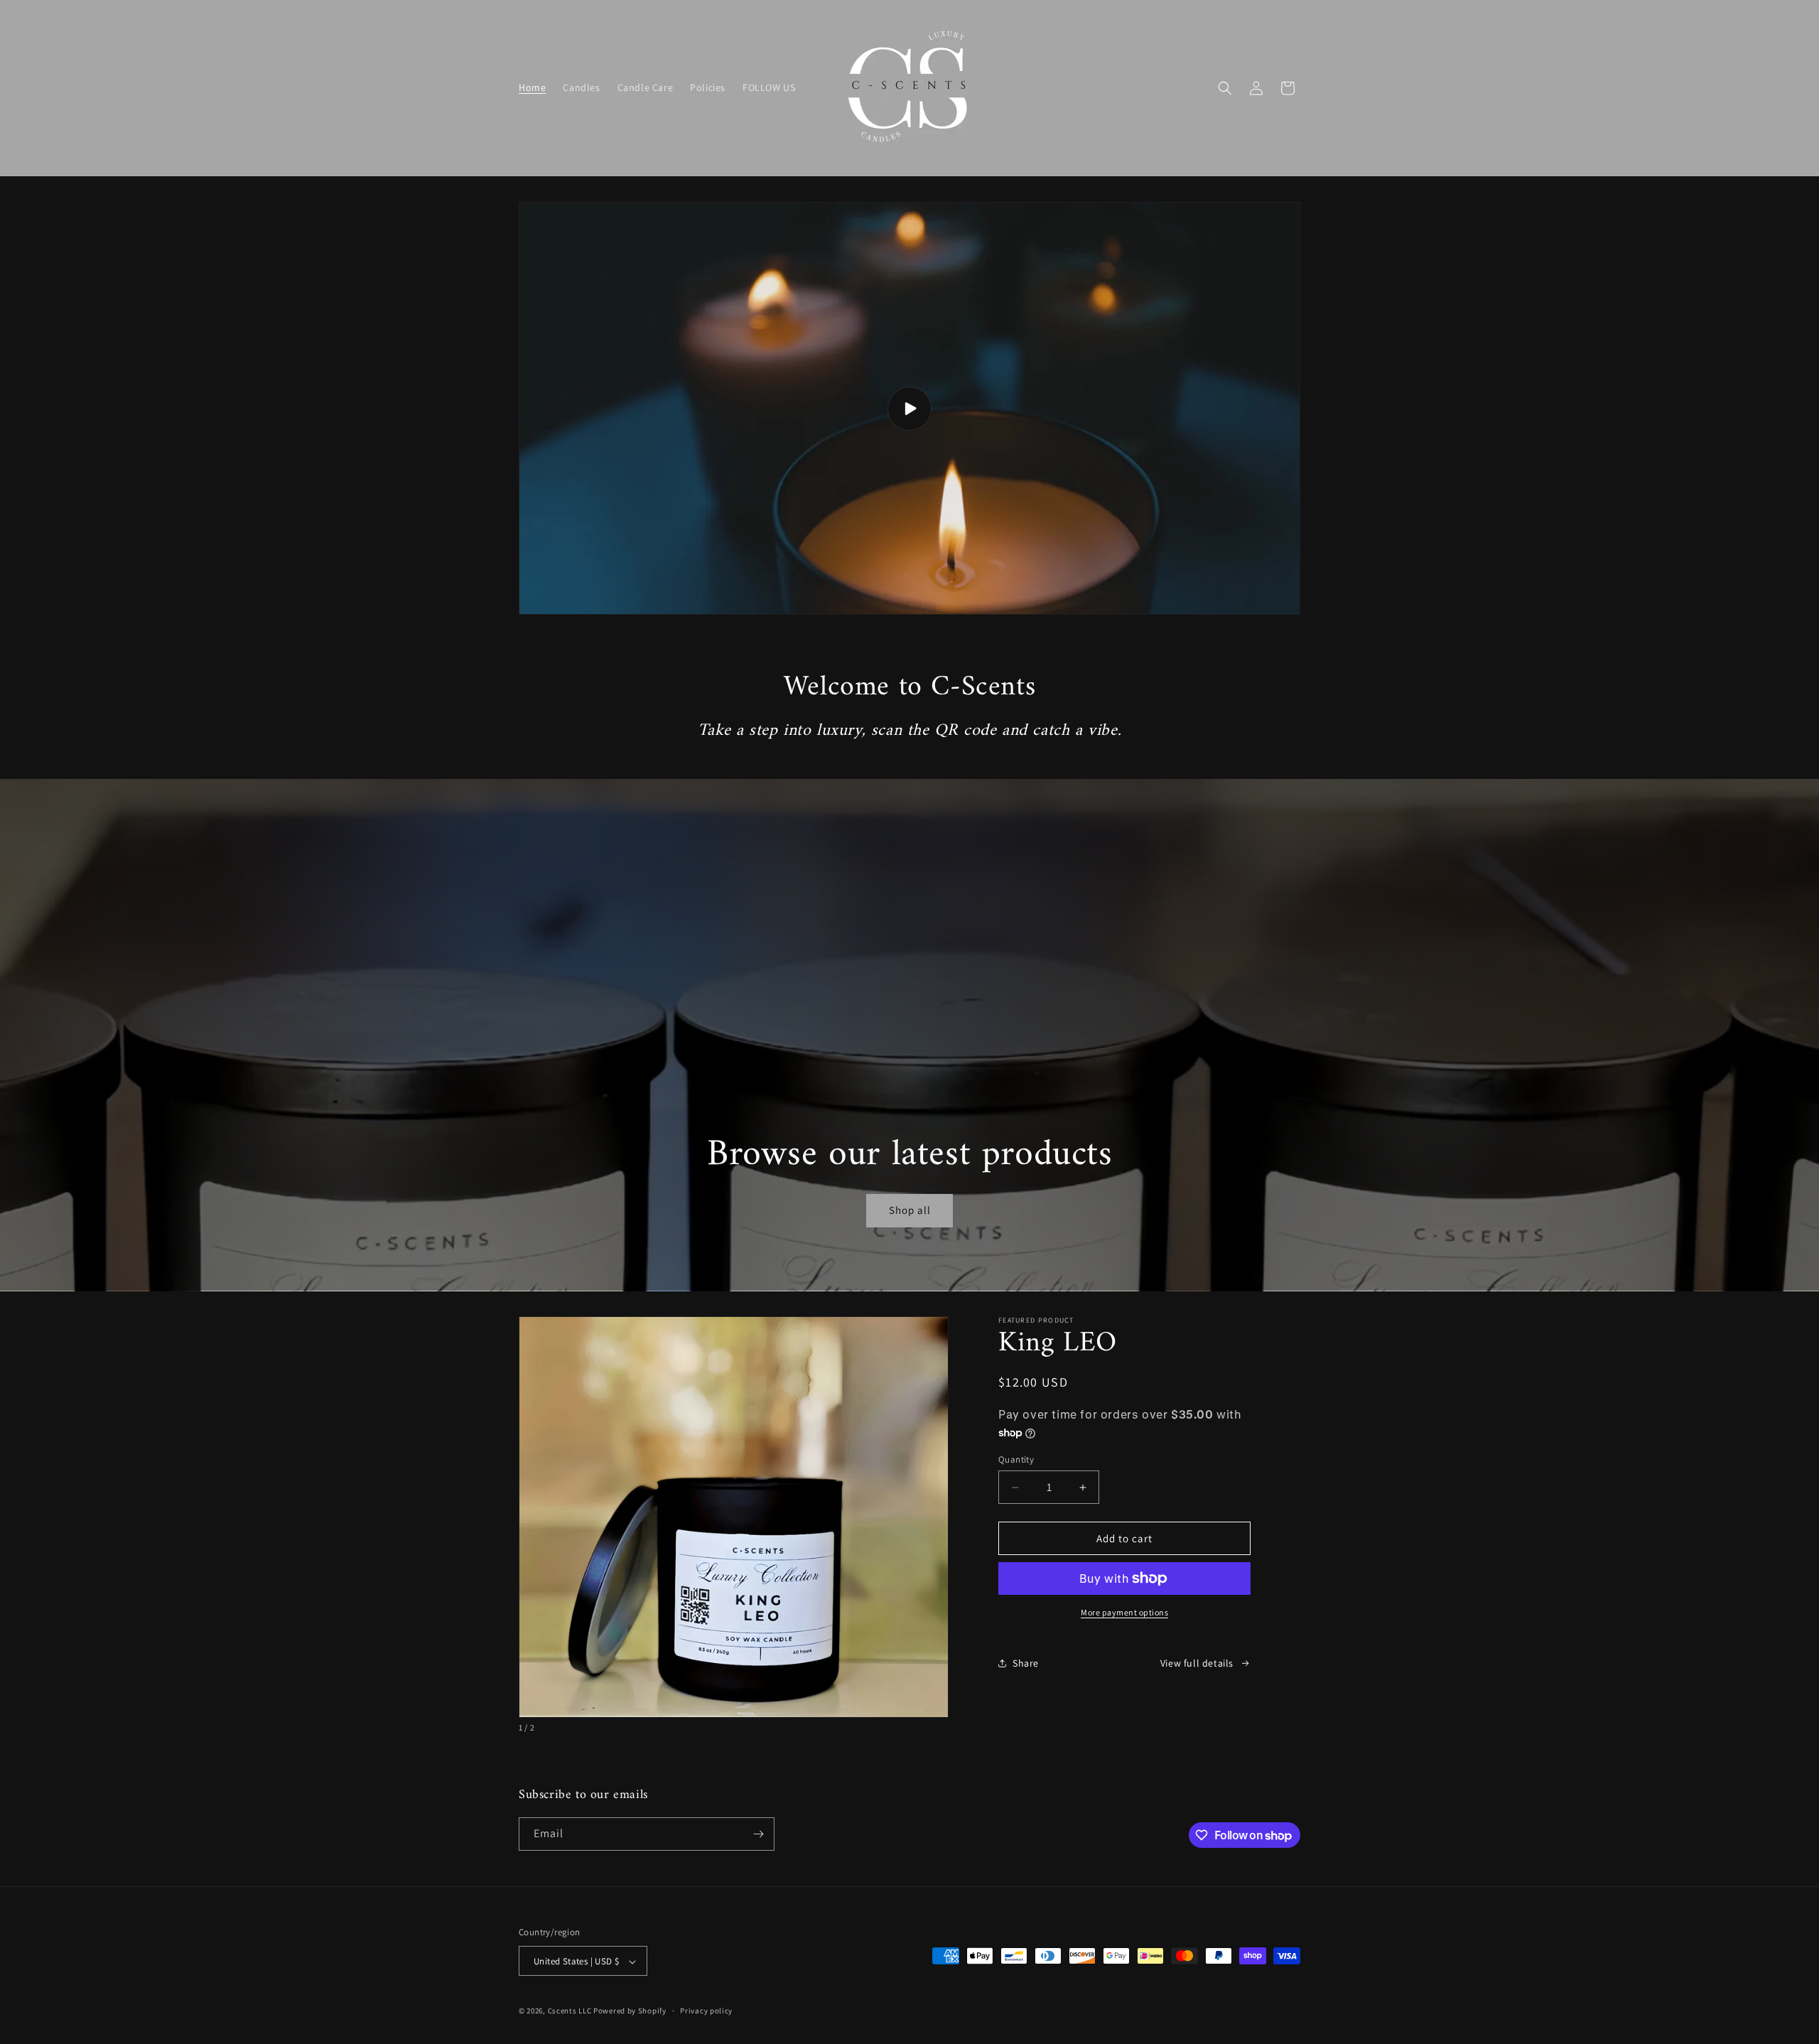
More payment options (1124, 1612)
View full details (1197, 1663)
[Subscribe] (758, 1834)
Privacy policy (706, 2011)
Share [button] (1026, 1663)
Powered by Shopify (630, 2011)
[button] (1225, 88)
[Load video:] (909, 408)
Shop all (909, 1210)
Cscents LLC (570, 2011)
